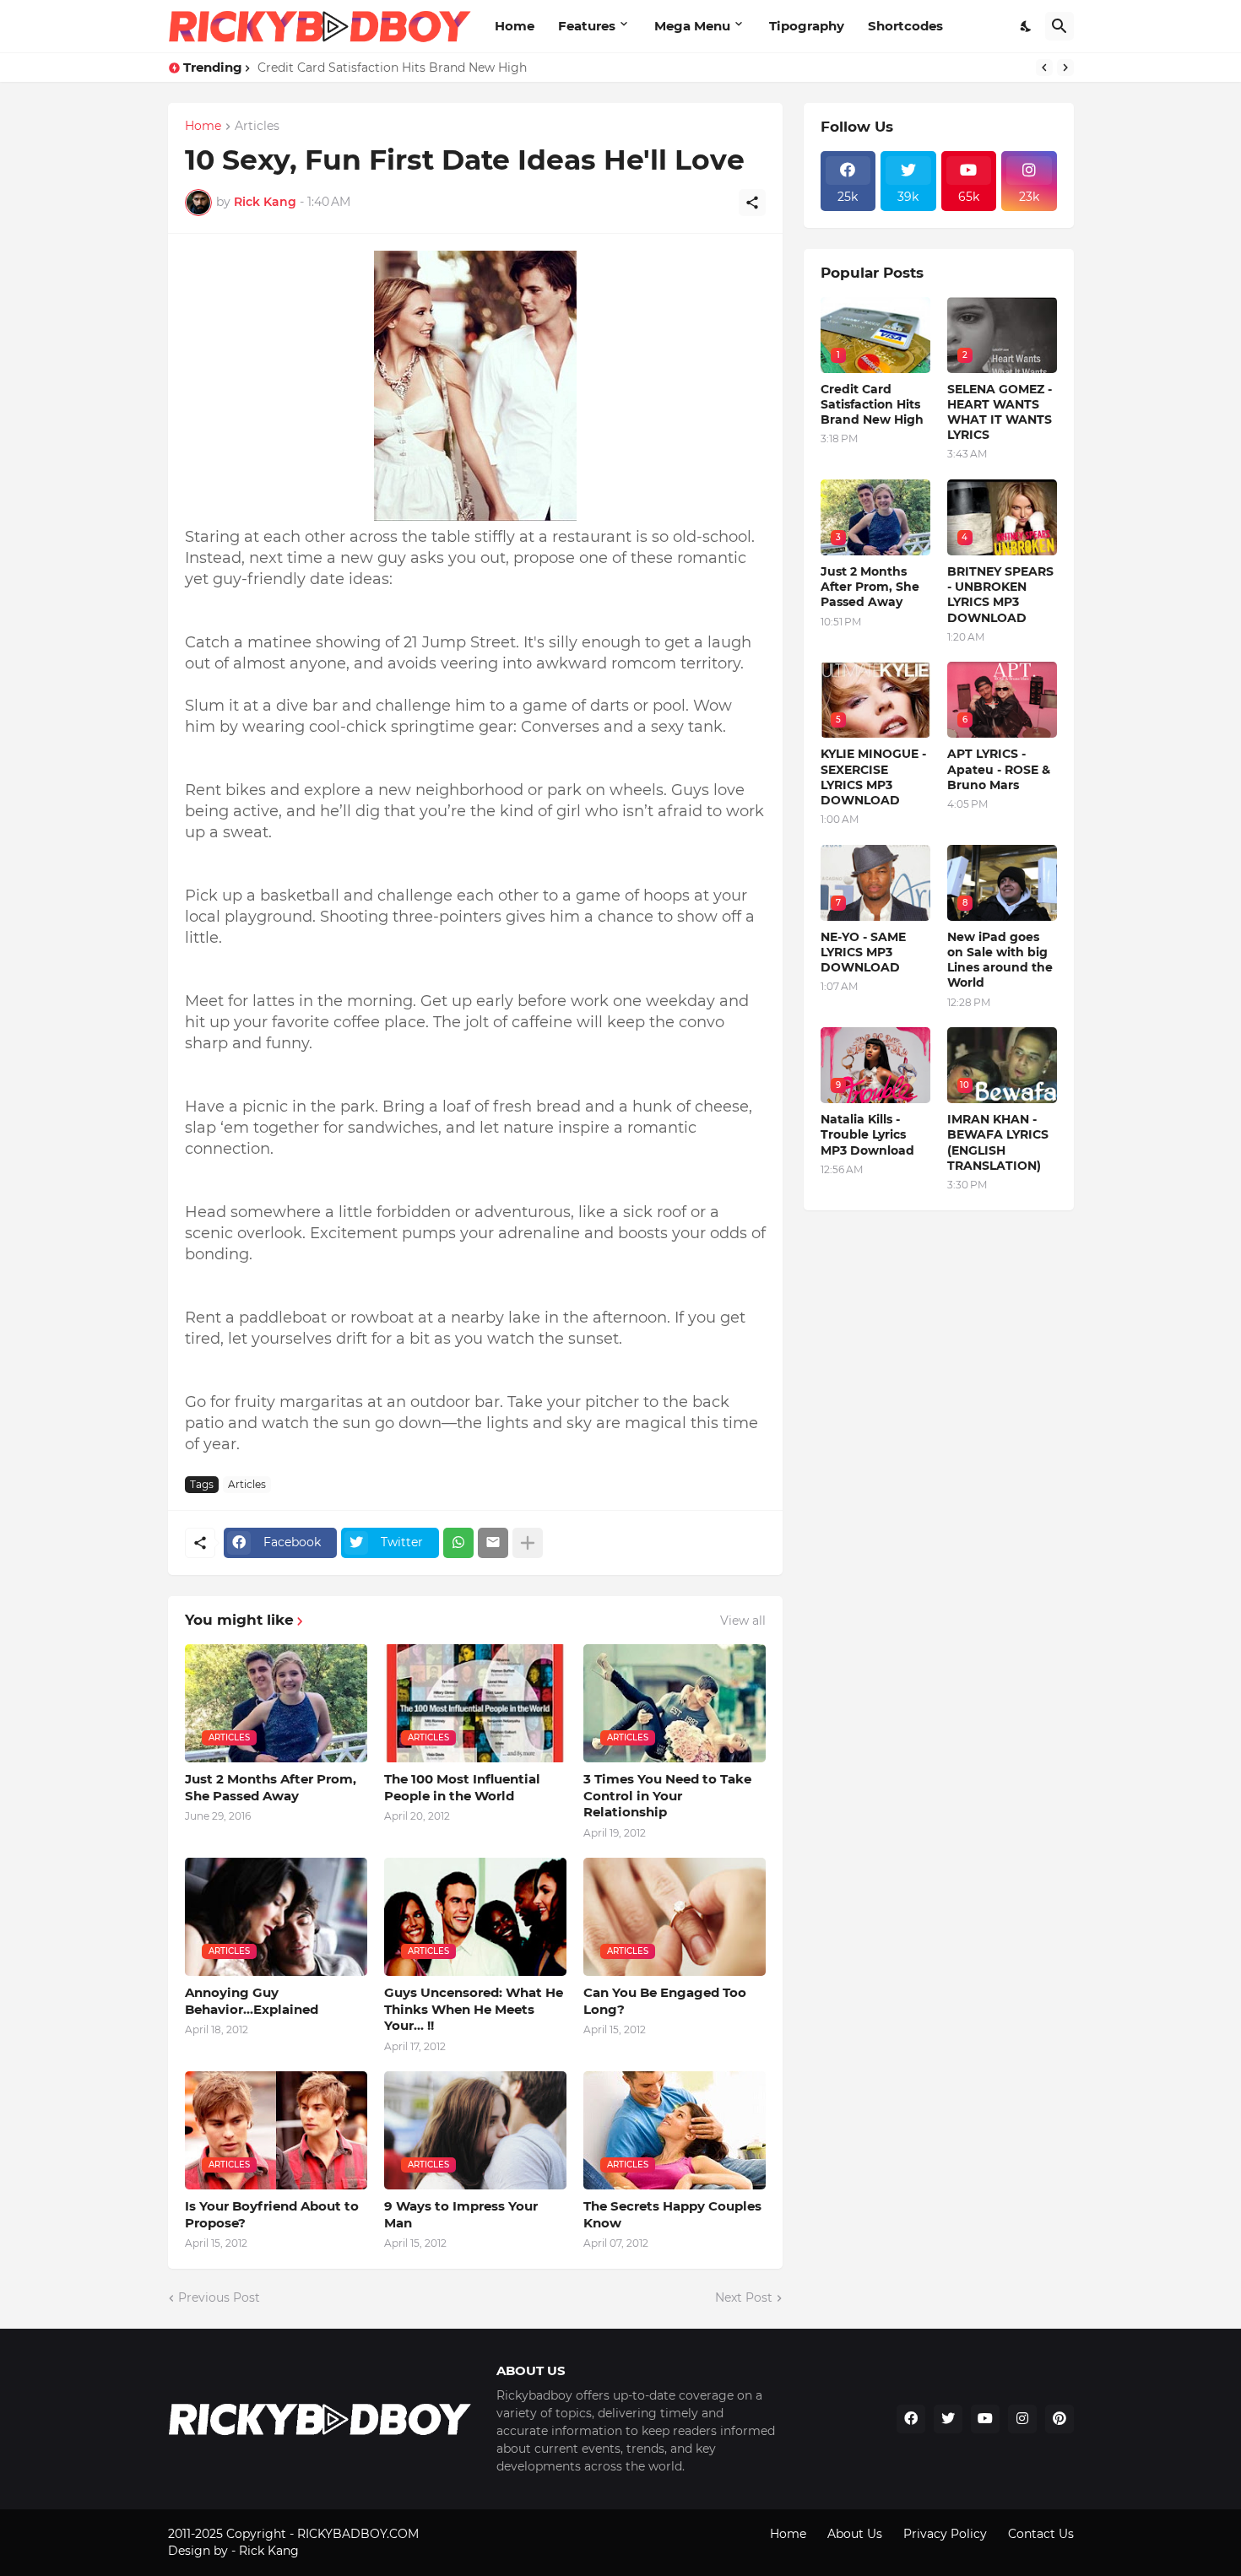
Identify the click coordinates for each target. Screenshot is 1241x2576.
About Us (855, 2534)
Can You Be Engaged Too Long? (665, 2001)
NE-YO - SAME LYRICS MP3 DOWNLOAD (863, 952)
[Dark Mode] (1027, 26)
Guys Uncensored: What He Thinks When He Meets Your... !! (474, 2009)
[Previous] (1044, 68)
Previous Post (219, 2297)
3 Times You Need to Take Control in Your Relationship (667, 1795)
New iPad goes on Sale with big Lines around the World (1000, 960)
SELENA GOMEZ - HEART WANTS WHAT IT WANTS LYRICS (1000, 412)
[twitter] (948, 2419)
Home (515, 26)
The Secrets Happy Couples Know (672, 2214)
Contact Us (1041, 2534)
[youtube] (985, 2419)
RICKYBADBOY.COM (358, 2534)
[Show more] (528, 1543)
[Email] (493, 1543)
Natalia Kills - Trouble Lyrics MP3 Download (867, 1134)
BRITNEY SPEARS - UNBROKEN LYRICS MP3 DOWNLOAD (1000, 595)
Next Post (744, 2297)
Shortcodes (905, 26)
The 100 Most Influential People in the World (462, 1787)
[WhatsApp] (458, 1543)
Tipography (807, 26)
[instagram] (1022, 2419)
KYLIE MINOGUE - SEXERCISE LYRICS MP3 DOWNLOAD (873, 777)
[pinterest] (1059, 2419)
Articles (257, 127)
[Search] (1059, 26)
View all (743, 1621)
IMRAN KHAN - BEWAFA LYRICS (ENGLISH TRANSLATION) (998, 1142)
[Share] (752, 203)
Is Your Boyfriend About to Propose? (272, 2214)
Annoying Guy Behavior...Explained (252, 2001)
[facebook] (911, 2419)
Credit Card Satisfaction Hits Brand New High (392, 68)
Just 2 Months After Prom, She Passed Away (271, 1787)
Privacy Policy (945, 2534)
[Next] (1065, 68)
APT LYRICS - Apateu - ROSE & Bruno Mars (999, 769)
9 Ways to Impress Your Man (461, 2214)
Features (587, 26)
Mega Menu (692, 26)
